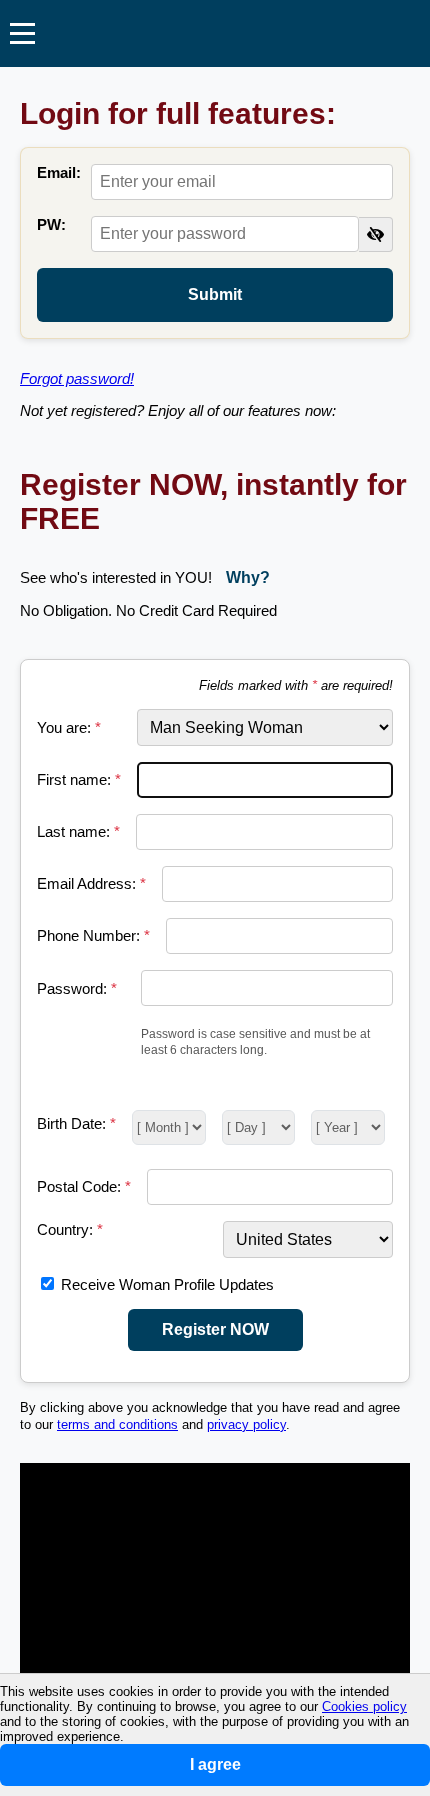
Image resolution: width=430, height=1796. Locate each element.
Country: (70, 1229)
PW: (51, 224)
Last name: (78, 831)
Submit (215, 294)
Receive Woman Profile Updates (167, 1284)
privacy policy (246, 1425)
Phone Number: (93, 935)
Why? (248, 577)
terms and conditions (117, 1425)
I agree (215, 1764)
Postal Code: (84, 1186)
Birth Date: (76, 1123)
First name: (79, 779)
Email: (59, 172)
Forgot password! (77, 378)
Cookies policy (364, 1706)
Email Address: (91, 883)
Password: (77, 988)
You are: (69, 727)
